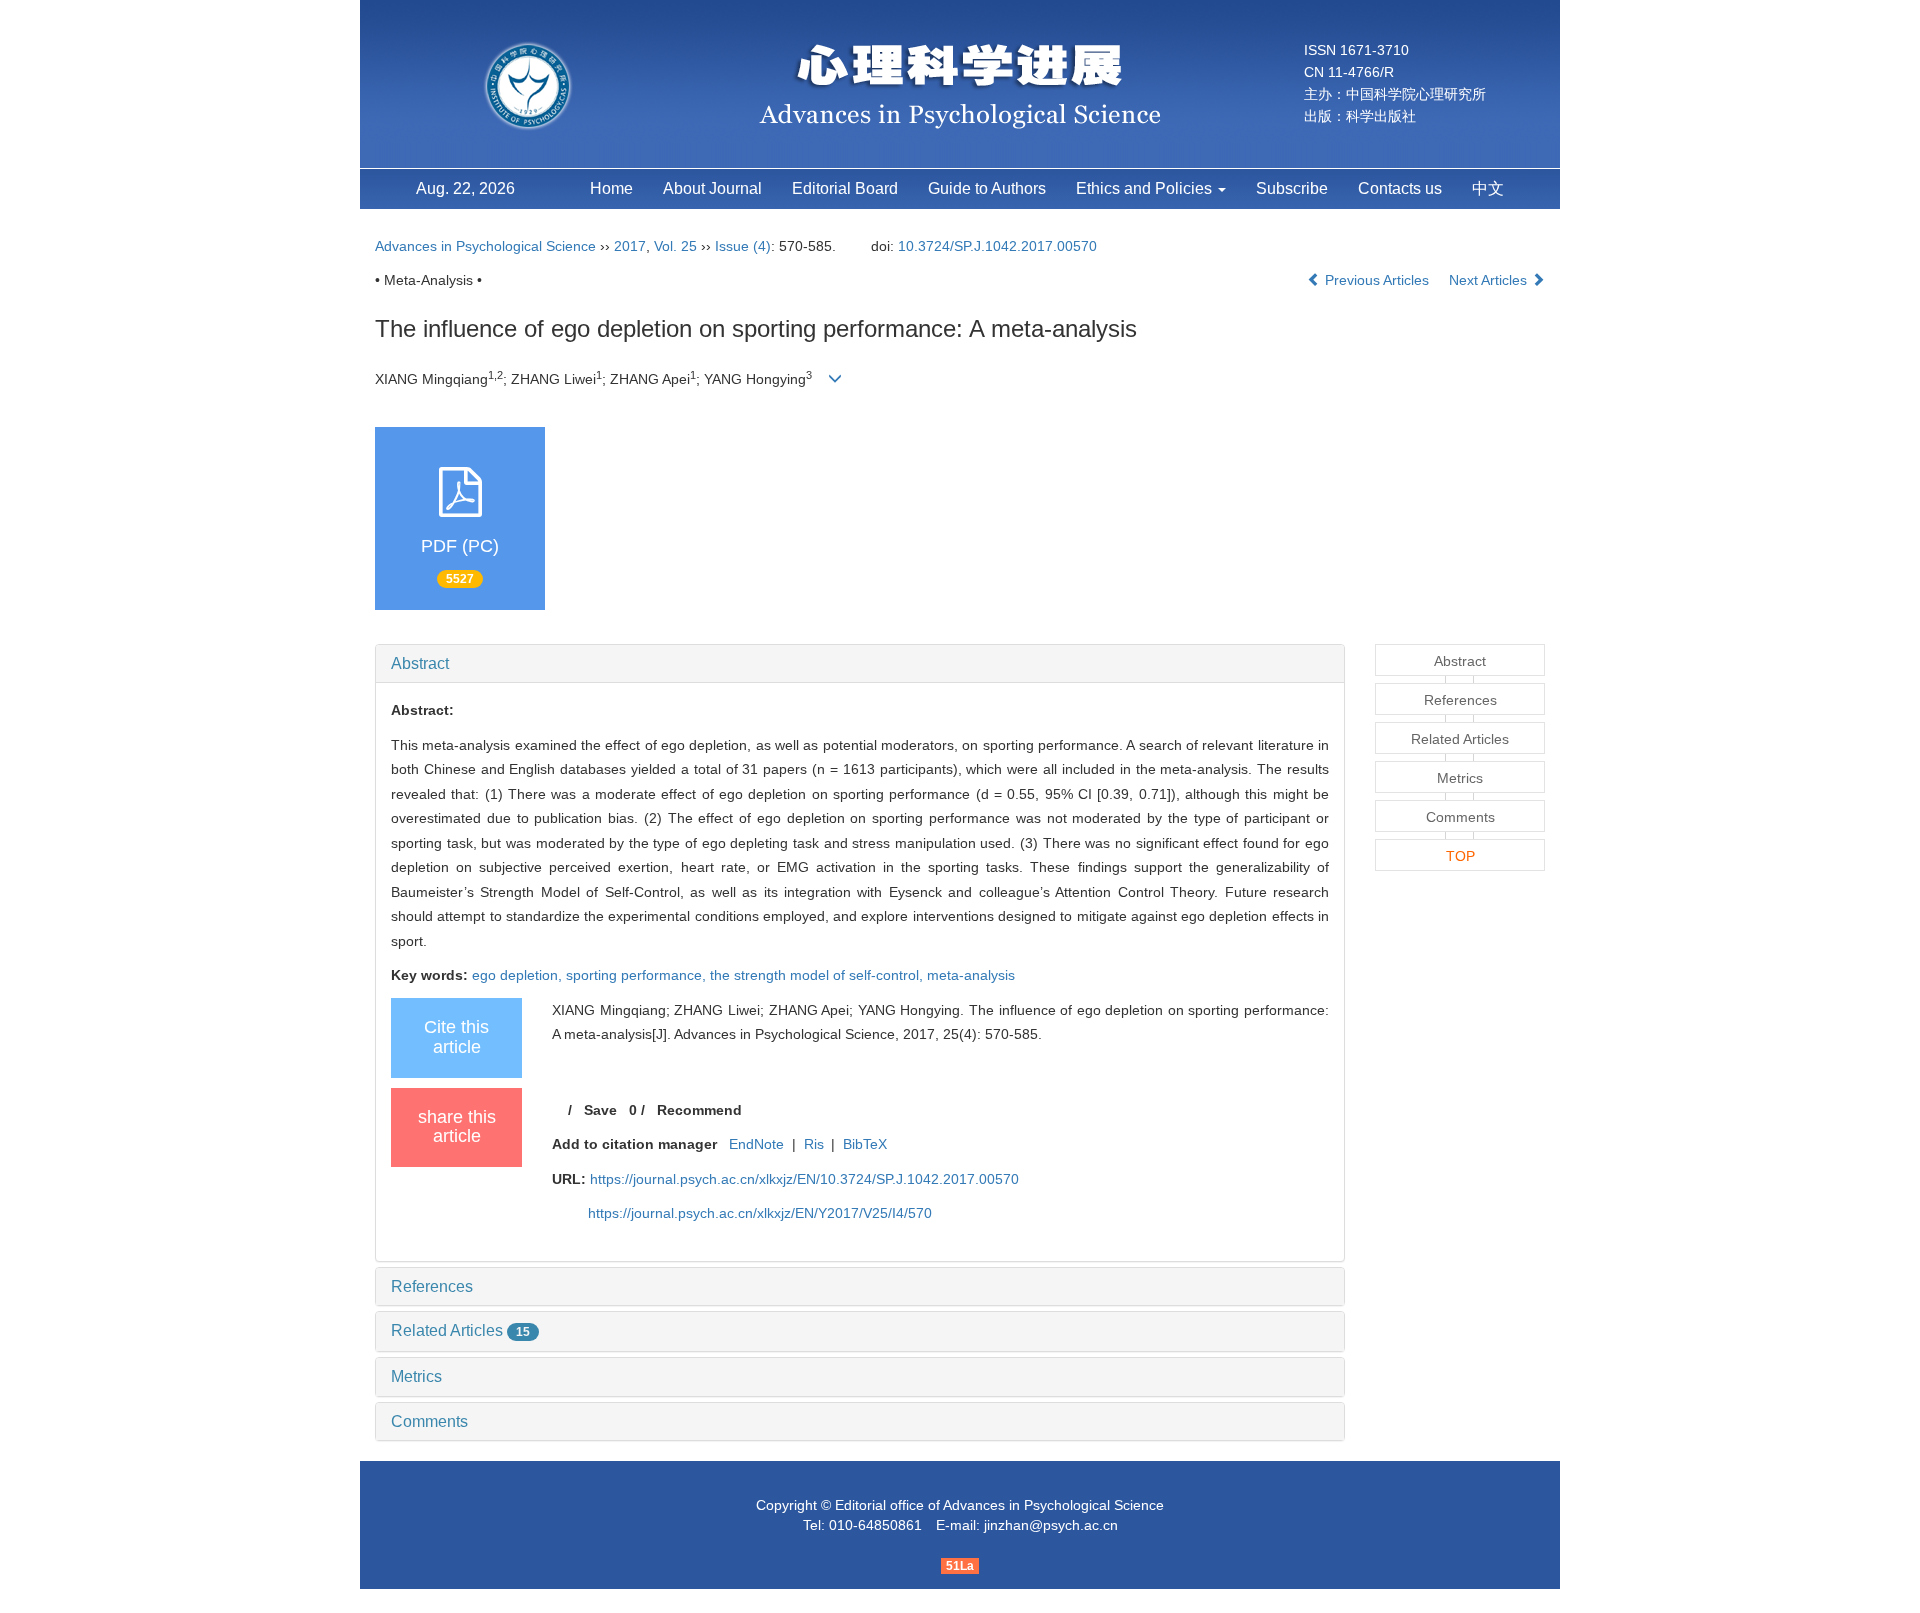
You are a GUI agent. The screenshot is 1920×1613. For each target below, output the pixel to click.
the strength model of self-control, (818, 975)
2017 (630, 246)
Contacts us (1400, 188)
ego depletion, (519, 975)
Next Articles (1490, 280)
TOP (1460, 856)
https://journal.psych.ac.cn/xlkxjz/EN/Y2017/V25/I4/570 (760, 1213)
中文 (1488, 188)
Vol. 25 (675, 246)
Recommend (699, 1110)
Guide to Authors (987, 188)
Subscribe (1292, 188)
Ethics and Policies (1146, 188)
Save (600, 1110)
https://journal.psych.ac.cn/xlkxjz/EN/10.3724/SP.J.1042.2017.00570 (804, 1179)
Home (611, 188)
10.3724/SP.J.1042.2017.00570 (997, 246)
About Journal (712, 188)
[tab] (860, 664)
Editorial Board (845, 188)
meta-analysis (971, 975)
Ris (814, 1144)
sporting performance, (638, 975)
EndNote (756, 1144)
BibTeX (865, 1144)
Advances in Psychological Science (487, 246)
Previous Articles (1377, 280)
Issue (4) (743, 246)
